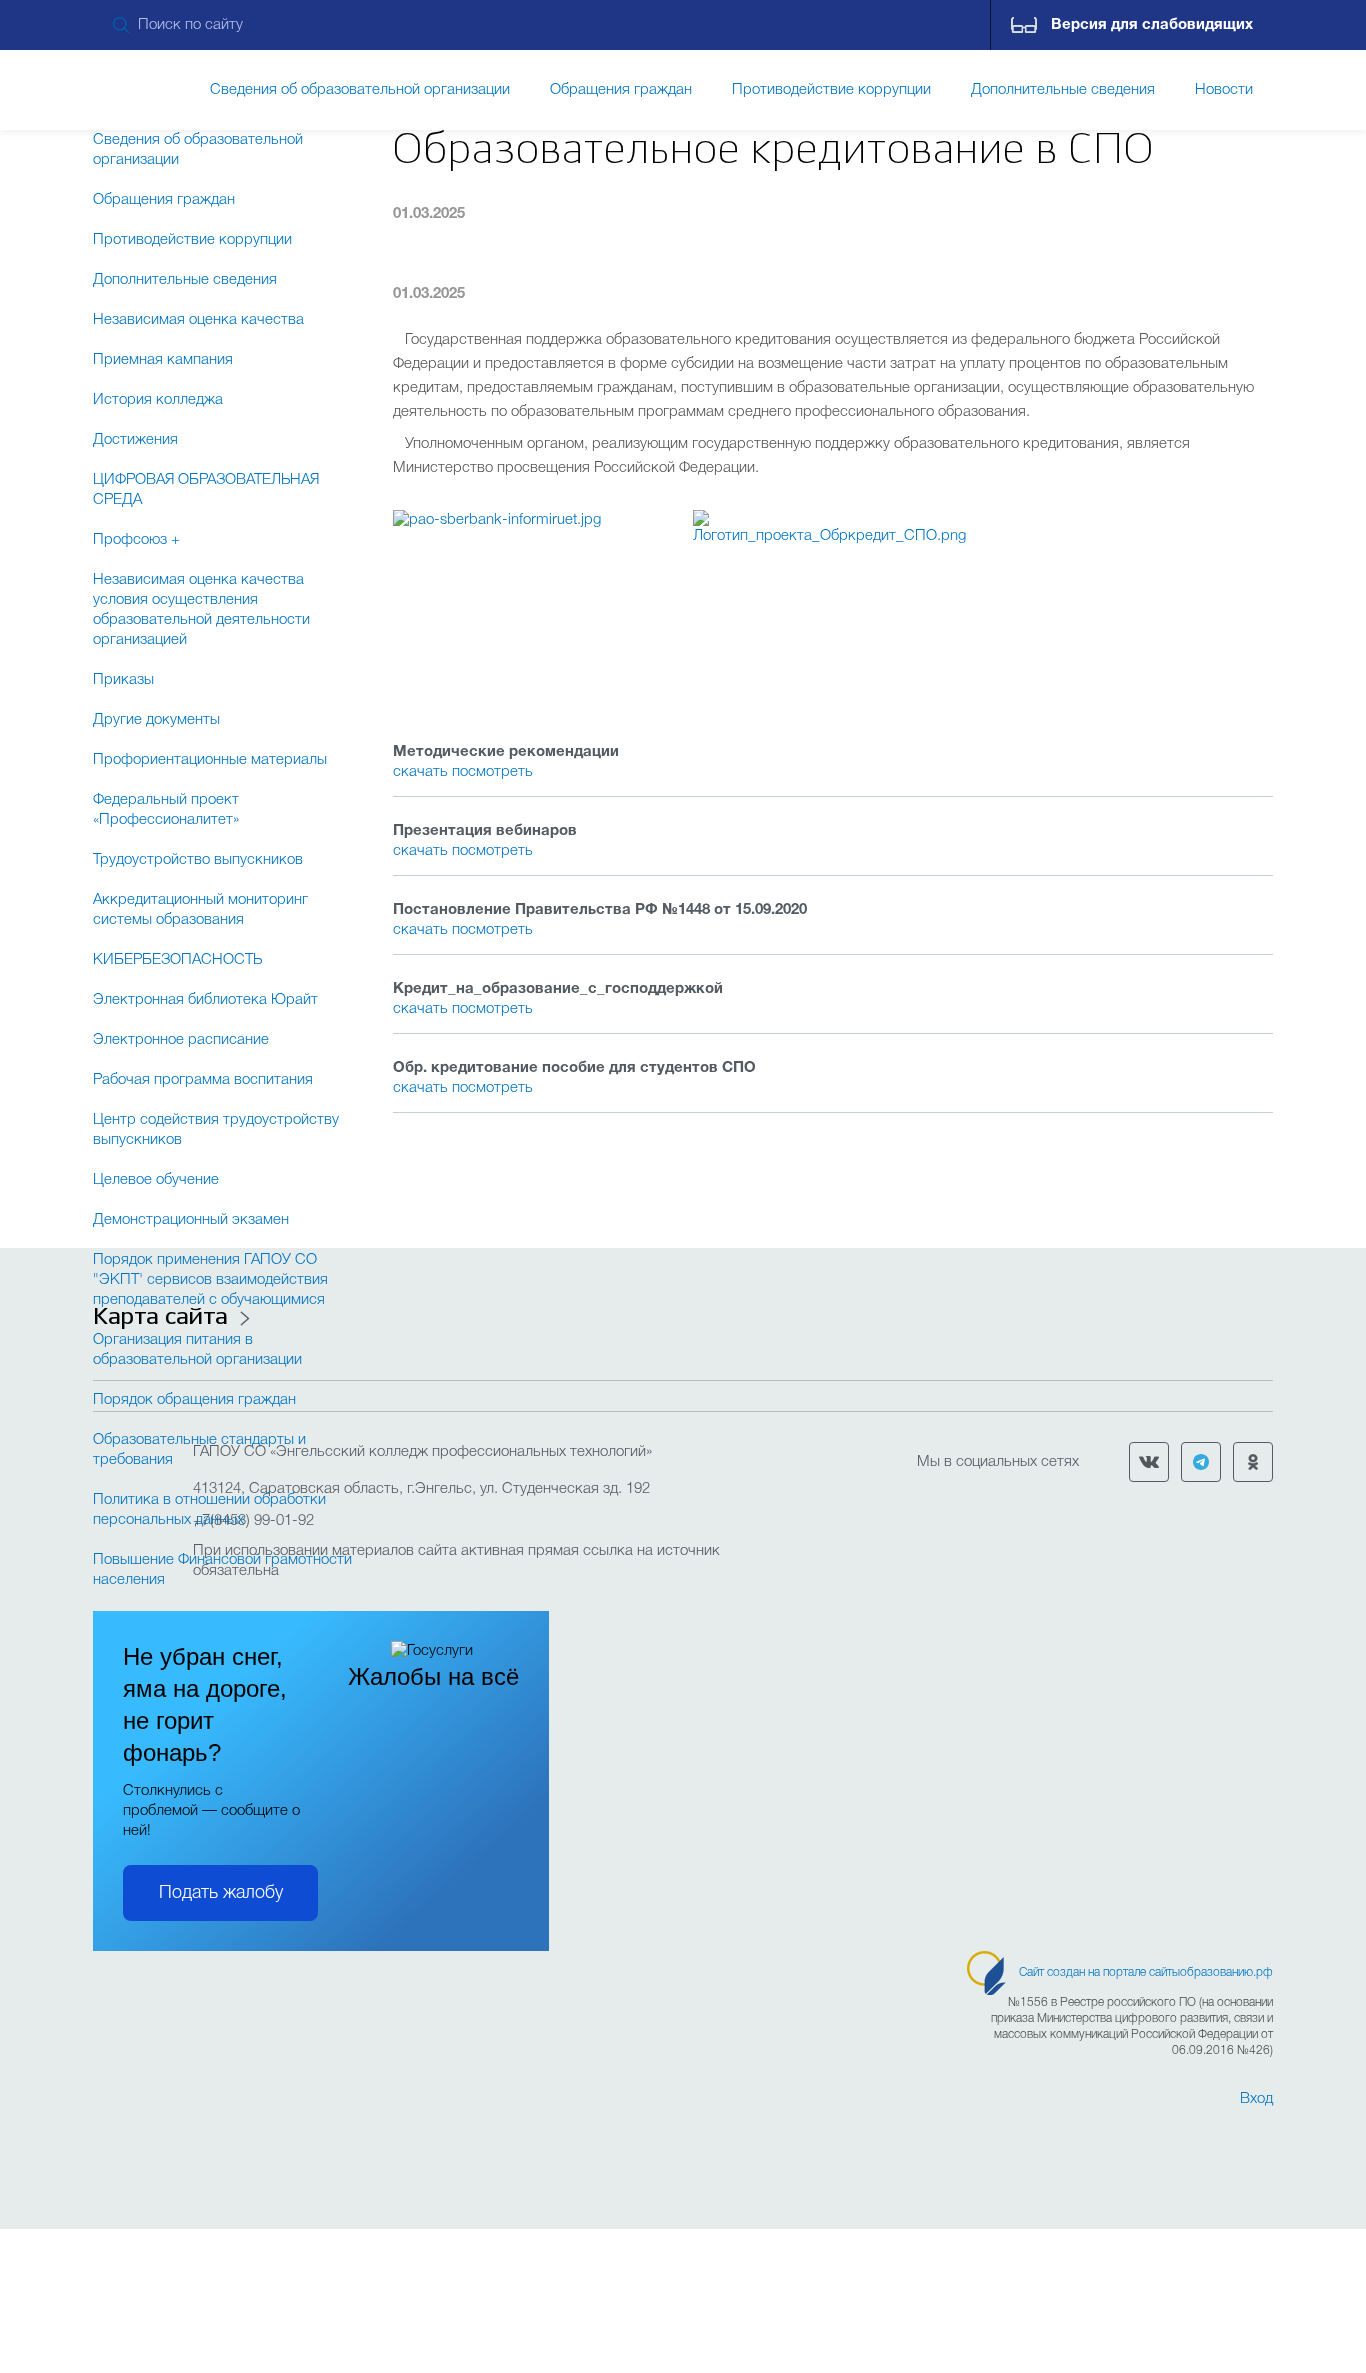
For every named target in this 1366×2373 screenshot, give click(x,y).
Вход (1256, 2099)
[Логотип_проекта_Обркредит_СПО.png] (833, 600)
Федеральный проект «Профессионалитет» (166, 810)
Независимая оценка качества (198, 320)
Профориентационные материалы (210, 760)
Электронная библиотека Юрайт (205, 1000)
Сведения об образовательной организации (198, 150)
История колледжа (158, 400)
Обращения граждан (164, 200)
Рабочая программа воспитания (203, 1080)
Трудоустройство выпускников (198, 860)
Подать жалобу (221, 1893)
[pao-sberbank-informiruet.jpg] (533, 600)
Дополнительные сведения (185, 280)
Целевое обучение (156, 1180)
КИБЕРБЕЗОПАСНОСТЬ (177, 960)
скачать (422, 772)
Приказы (123, 680)
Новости (1224, 90)
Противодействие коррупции (192, 240)
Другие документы (156, 720)
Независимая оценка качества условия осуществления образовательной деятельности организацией (201, 610)
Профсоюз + (136, 540)
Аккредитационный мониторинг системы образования (200, 910)
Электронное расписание (181, 1040)
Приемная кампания (163, 360)
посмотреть (492, 772)
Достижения (135, 440)
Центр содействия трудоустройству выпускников (216, 1130)
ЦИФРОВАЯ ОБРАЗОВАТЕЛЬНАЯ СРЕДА (206, 490)
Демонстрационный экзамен (191, 1220)
